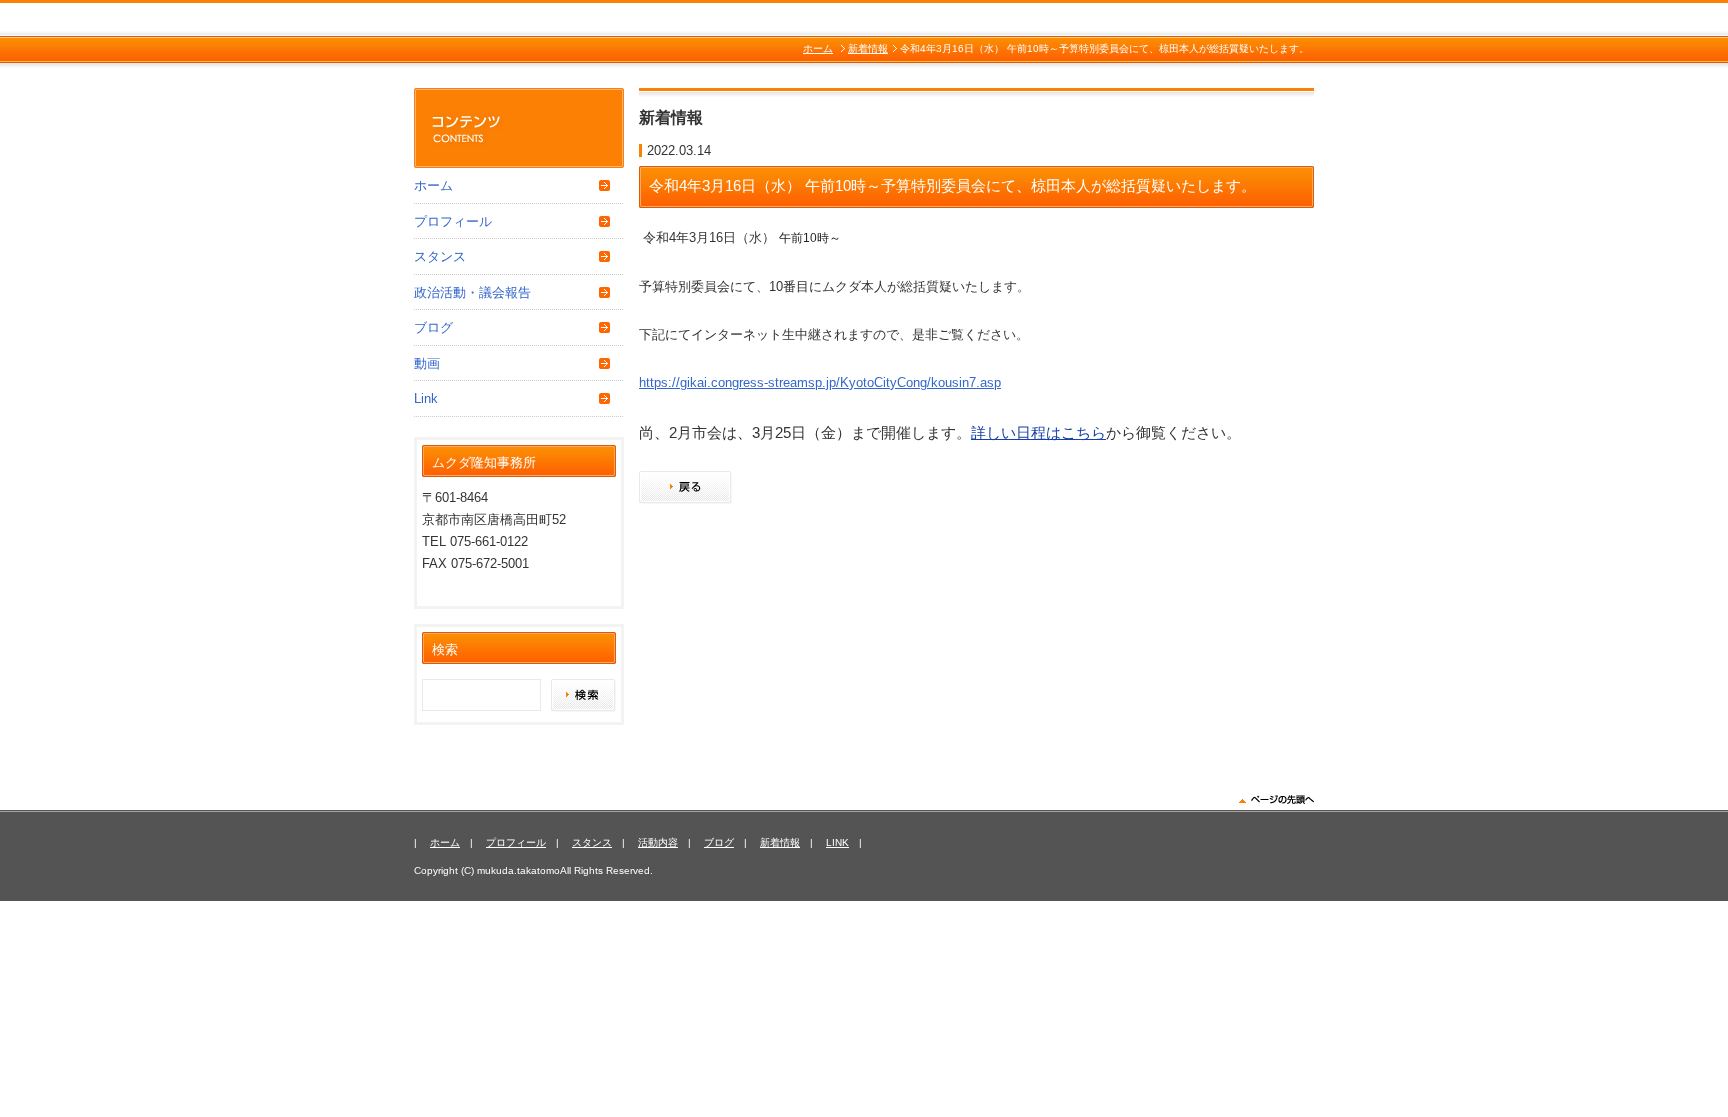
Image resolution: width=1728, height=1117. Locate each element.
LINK (837, 842)
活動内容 (658, 842)
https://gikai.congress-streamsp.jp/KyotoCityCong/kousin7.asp (820, 382)
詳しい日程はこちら (1038, 432)
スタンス (440, 256)
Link (426, 398)
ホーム (818, 48)
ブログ (433, 327)
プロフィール (453, 221)
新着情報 (868, 48)
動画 (427, 363)
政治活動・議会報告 (472, 292)
